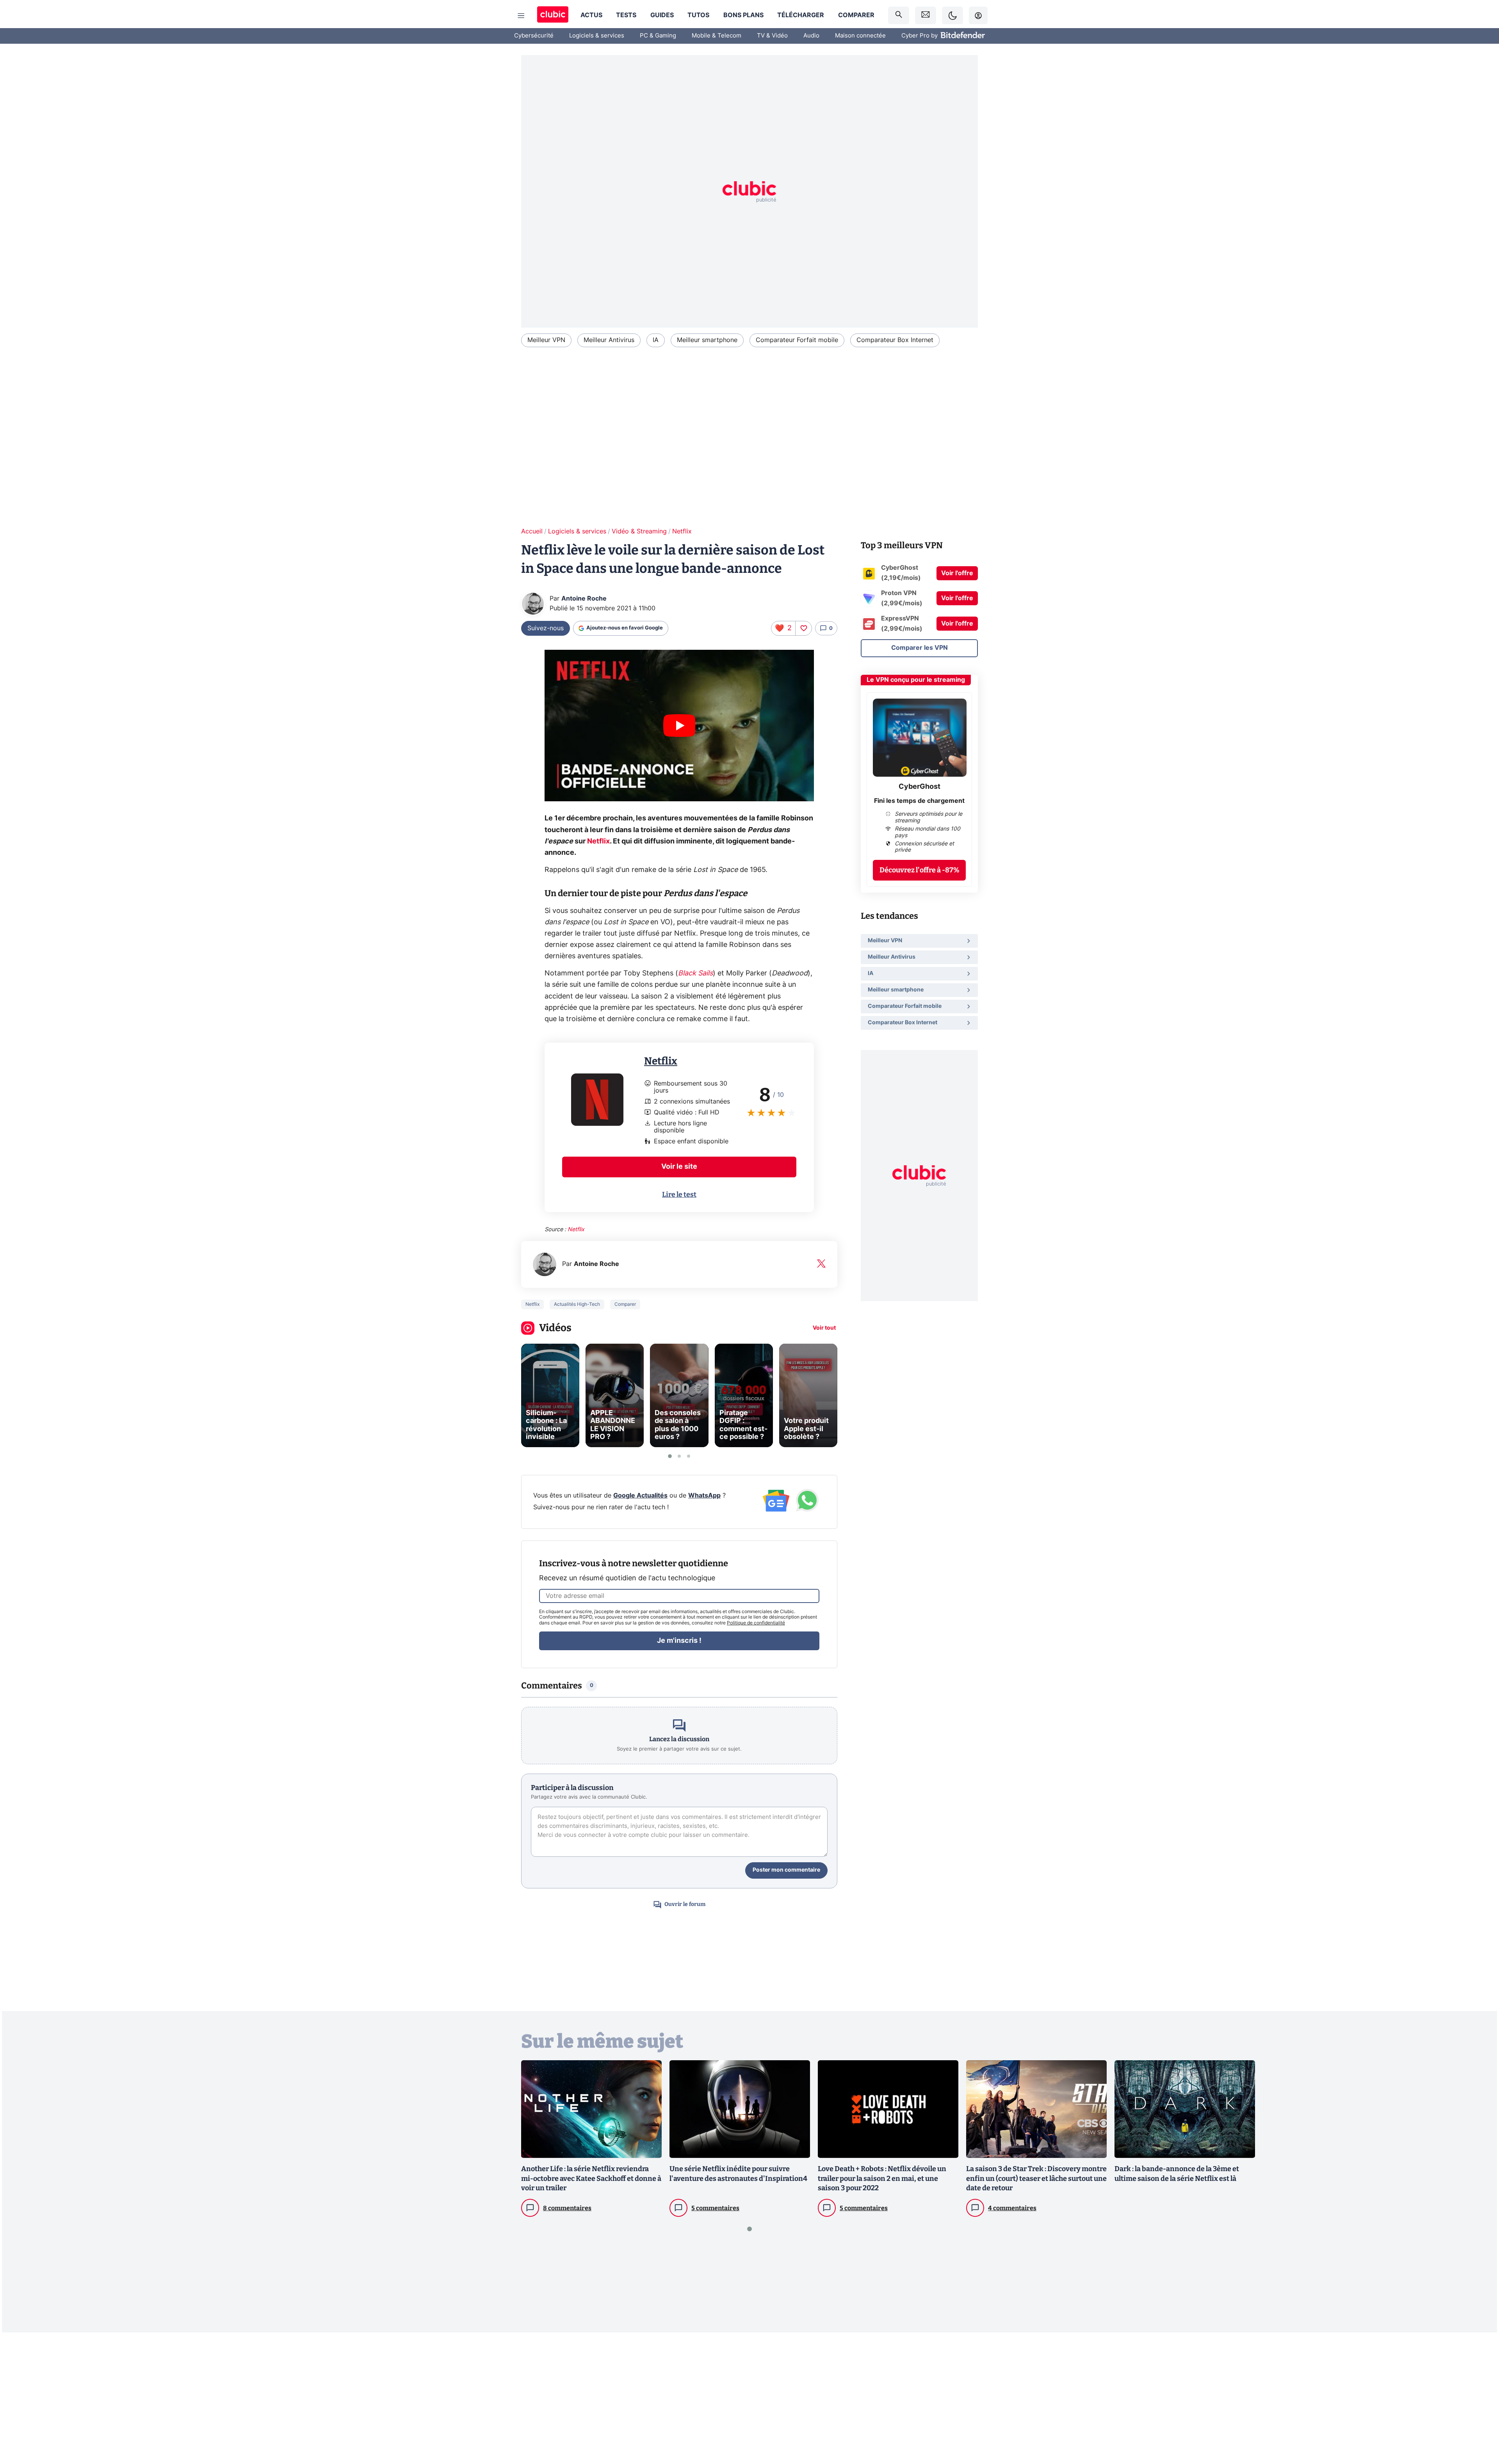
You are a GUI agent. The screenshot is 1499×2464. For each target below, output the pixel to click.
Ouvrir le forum (685, 1904)
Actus (591, 15)
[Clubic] (553, 15)
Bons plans (743, 15)
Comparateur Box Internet (895, 340)
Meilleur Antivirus (609, 340)
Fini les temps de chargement (919, 801)
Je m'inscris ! (679, 1641)
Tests (626, 15)
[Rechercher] (899, 15)
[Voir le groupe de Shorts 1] (670, 1456)
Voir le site (679, 1167)
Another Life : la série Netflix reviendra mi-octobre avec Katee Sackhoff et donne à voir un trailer (591, 2179)
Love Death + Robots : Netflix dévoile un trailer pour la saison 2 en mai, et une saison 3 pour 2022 (882, 2179)
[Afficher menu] (521, 16)
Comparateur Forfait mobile (797, 340)
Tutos (698, 15)
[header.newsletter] (926, 15)
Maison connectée (860, 36)
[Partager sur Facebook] (1479, 2397)
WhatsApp (704, 1496)
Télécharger (801, 15)
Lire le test (679, 1195)
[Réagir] (803, 628)
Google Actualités (640, 1496)
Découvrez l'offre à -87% (920, 870)
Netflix (682, 531)
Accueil (532, 531)
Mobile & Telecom (717, 36)
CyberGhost (920, 787)
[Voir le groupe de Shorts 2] (679, 1456)
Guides (662, 15)
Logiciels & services (597, 36)
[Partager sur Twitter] (1479, 2423)
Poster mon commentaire (786, 1870)
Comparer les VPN (920, 648)
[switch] (952, 15)
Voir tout (824, 1328)
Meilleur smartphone (707, 340)
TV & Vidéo (772, 36)
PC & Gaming (658, 36)
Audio (811, 36)
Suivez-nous (546, 628)
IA (656, 340)
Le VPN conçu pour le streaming (916, 680)
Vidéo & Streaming (639, 531)
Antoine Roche (584, 599)
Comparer (856, 15)
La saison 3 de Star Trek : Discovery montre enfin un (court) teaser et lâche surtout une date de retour (1036, 2179)
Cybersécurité (534, 36)
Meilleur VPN (546, 340)
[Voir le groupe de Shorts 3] (689, 1456)
